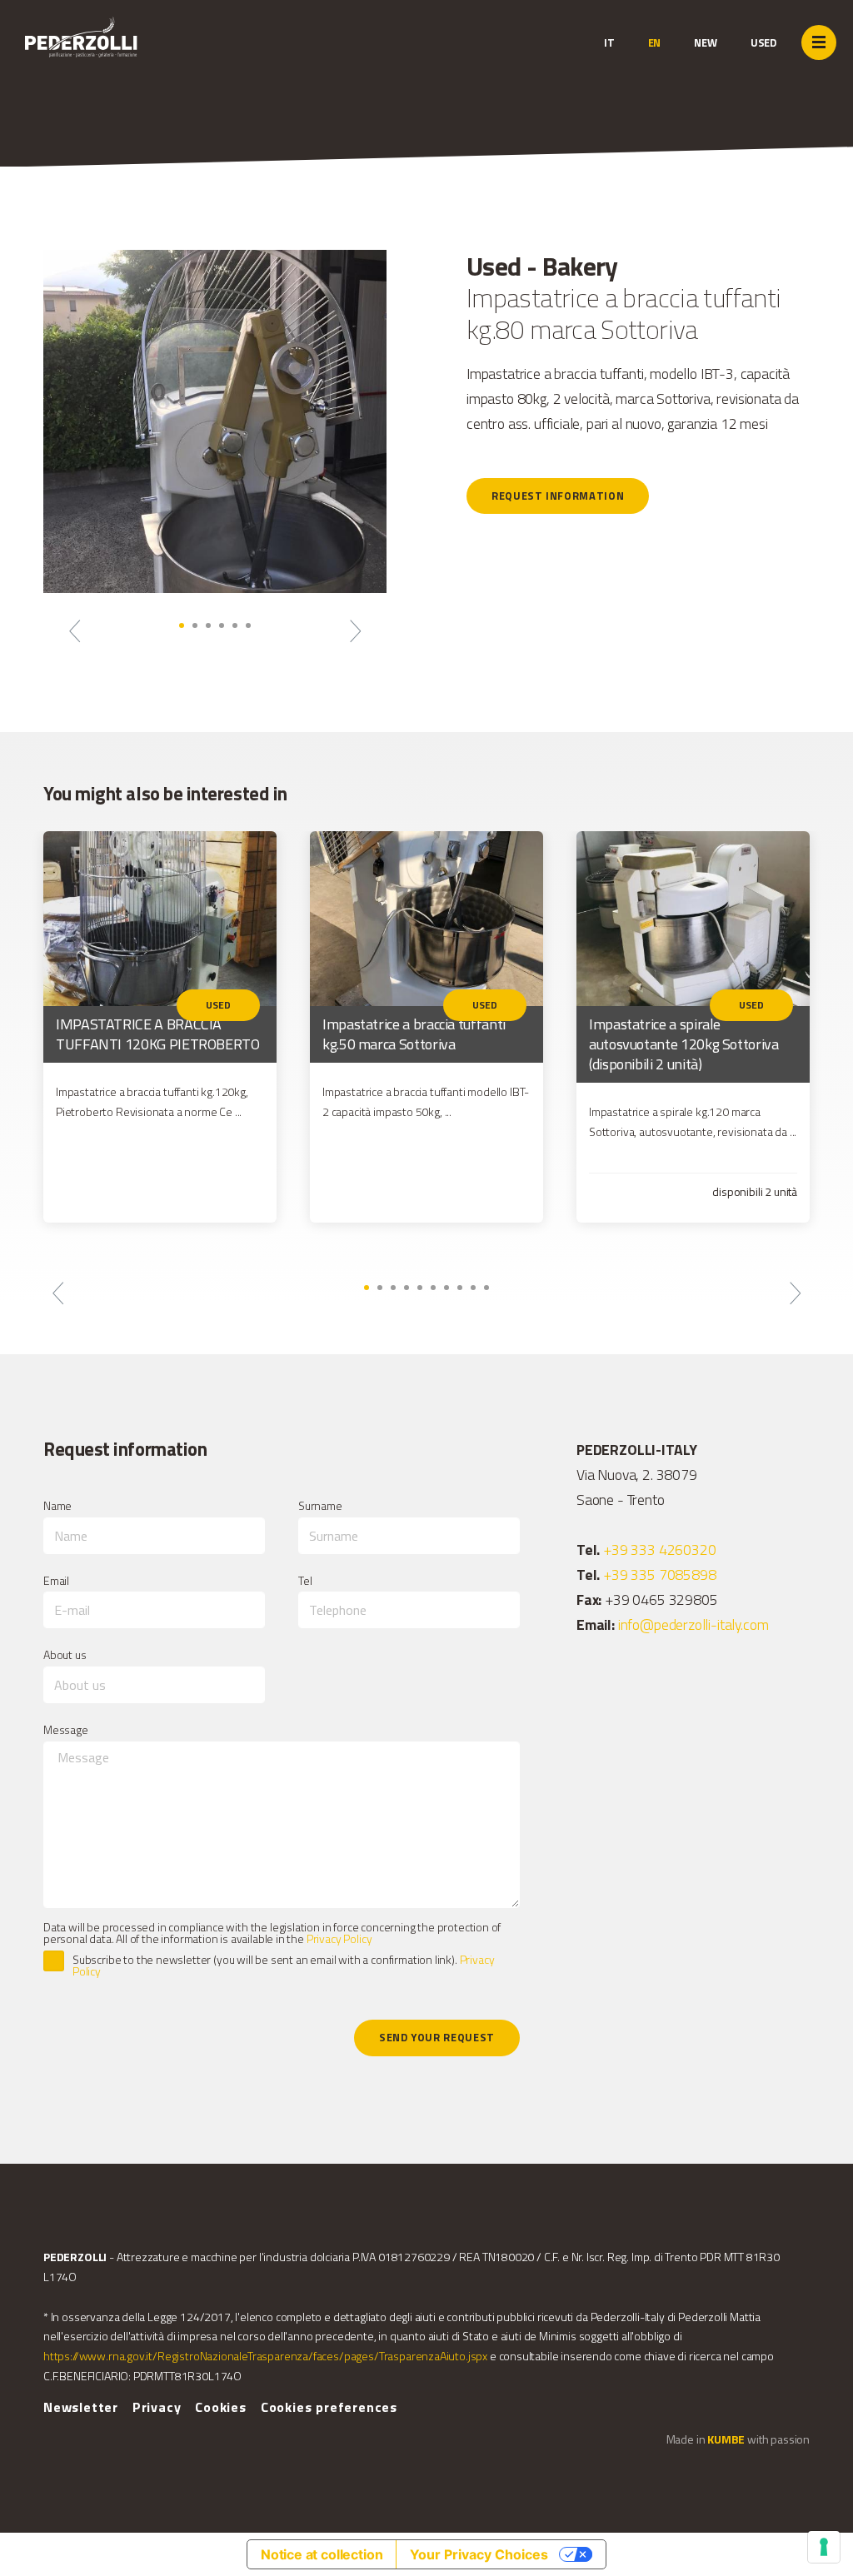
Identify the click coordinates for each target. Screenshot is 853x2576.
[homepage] (127, 54)
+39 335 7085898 (659, 1574)
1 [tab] (182, 625)
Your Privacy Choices (479, 2554)
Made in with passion (738, 2439)
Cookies (221, 2407)
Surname (320, 1506)
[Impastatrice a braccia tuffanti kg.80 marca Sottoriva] (215, 421)
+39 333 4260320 (659, 1550)
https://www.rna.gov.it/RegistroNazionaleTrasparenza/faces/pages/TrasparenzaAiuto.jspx (265, 2356)
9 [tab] (473, 1288)
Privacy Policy (339, 1938)
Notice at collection (322, 2554)
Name (57, 1506)
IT (609, 42)
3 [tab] (208, 625)
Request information (558, 496)
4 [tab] (222, 625)
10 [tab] (486, 1288)
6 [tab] (248, 625)
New (705, 42)
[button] (75, 631)
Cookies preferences (329, 2407)
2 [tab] (195, 625)
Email (56, 1581)
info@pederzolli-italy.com (693, 1624)
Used (763, 42)
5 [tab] (235, 625)
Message (66, 1730)
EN (655, 42)
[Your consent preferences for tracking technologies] (824, 2547)
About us (65, 1655)
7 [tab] (446, 1288)
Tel (305, 1581)
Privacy (157, 2407)
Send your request (437, 2037)
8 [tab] (460, 1288)
